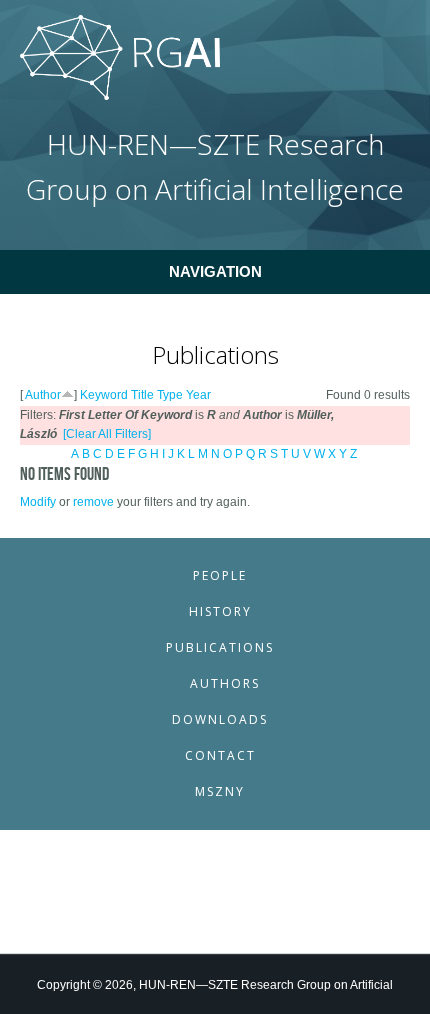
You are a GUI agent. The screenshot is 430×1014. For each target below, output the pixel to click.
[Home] (120, 96)
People (220, 575)
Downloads (220, 719)
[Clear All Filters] (107, 434)
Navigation (215, 271)
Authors (225, 683)
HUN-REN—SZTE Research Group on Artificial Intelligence (215, 166)
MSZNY (220, 791)
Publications (220, 647)
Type (170, 395)
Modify (38, 502)
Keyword (104, 395)
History (220, 611)
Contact (220, 755)
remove (93, 502)
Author (43, 395)
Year (198, 395)
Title (142, 395)
